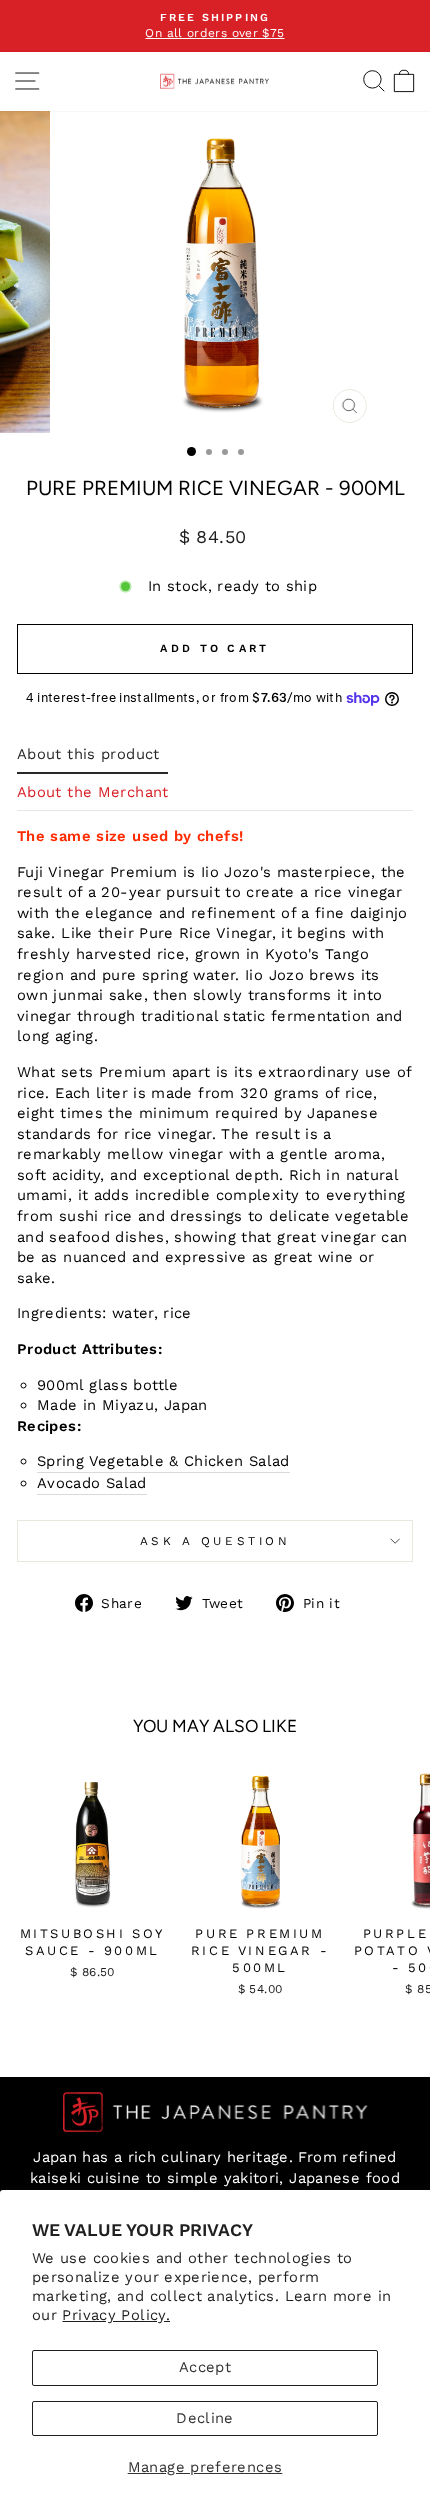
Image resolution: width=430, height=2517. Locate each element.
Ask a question (215, 1541)
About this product (88, 754)
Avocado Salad (92, 1483)
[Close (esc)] (349, 406)
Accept (205, 2367)
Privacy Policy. (116, 2315)
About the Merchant (93, 792)
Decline (205, 2418)
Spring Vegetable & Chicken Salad (163, 1461)
